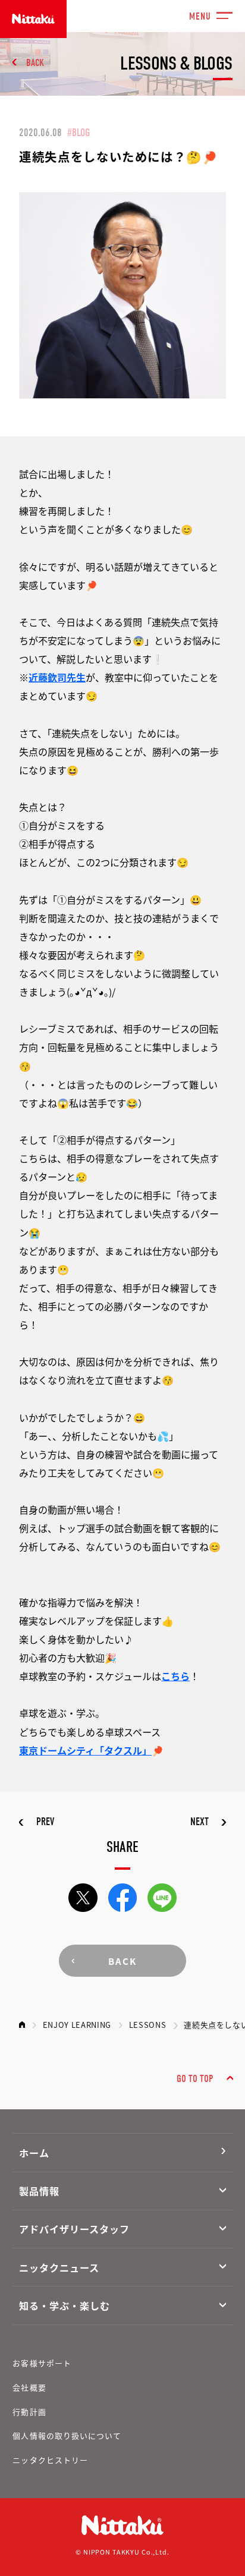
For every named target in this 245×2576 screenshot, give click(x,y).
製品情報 (39, 2191)
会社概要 (29, 2387)
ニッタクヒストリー (50, 2460)
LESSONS (148, 2025)
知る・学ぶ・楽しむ (65, 2305)
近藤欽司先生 (57, 677)
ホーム (34, 2153)
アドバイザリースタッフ (74, 2229)
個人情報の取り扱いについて (67, 2435)
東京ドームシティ (57, 1750)
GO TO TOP (195, 2079)
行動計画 (29, 2412)
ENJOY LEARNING (77, 2025)
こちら (175, 1676)
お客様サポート (42, 2363)
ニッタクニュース (59, 2267)
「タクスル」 (123, 1750)
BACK (35, 63)
